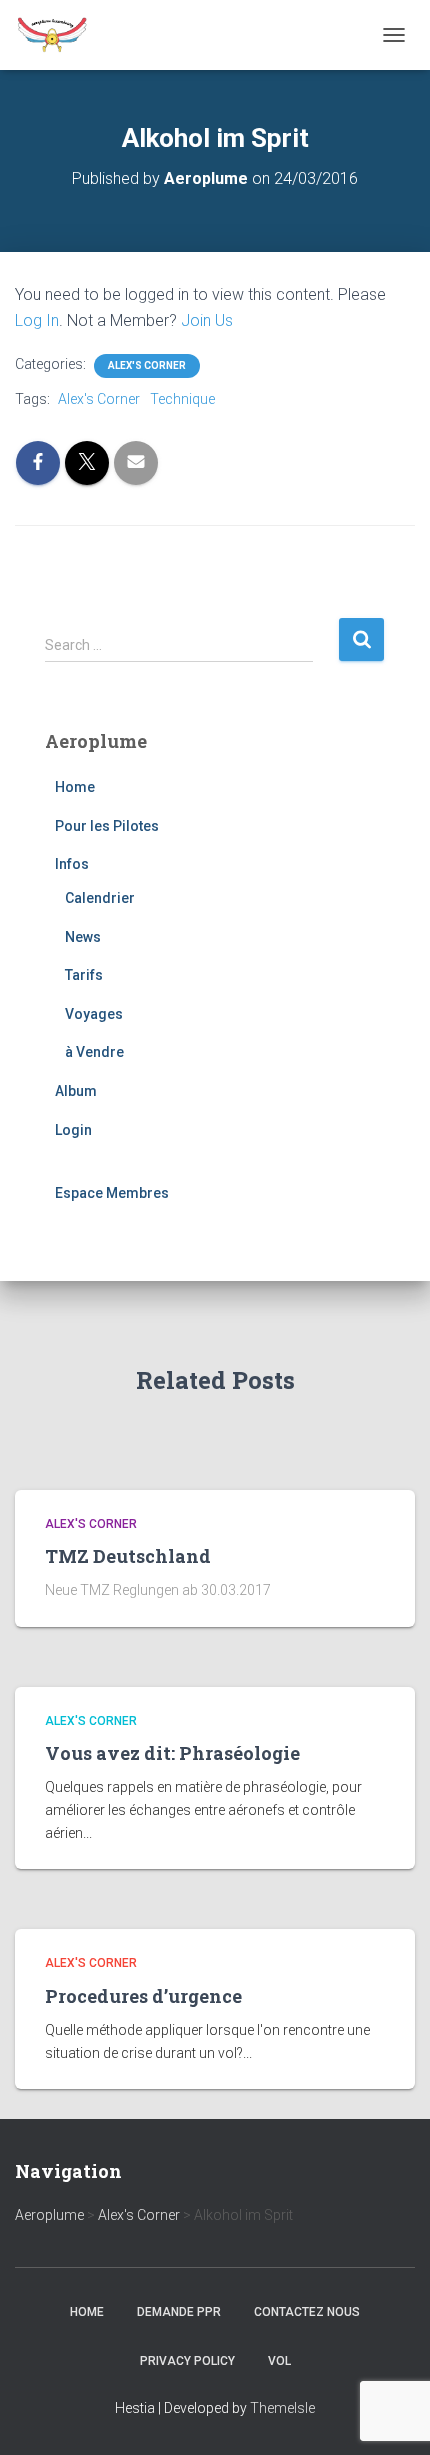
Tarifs (84, 975)
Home (75, 787)
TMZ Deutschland (128, 1556)
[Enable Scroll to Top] (390, 2415)
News (83, 937)
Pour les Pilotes (107, 826)
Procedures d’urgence (143, 1996)
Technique (182, 399)
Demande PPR (179, 2312)
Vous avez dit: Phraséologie (172, 1753)
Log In (37, 320)
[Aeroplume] (60, 35)
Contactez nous (307, 2312)
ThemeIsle (282, 2408)
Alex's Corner (147, 365)
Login (73, 1130)
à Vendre (94, 1052)
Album (76, 1091)
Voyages (94, 1014)
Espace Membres (112, 1193)
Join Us (207, 320)
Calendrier (100, 898)
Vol (279, 2361)
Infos (72, 864)
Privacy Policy (187, 2361)
